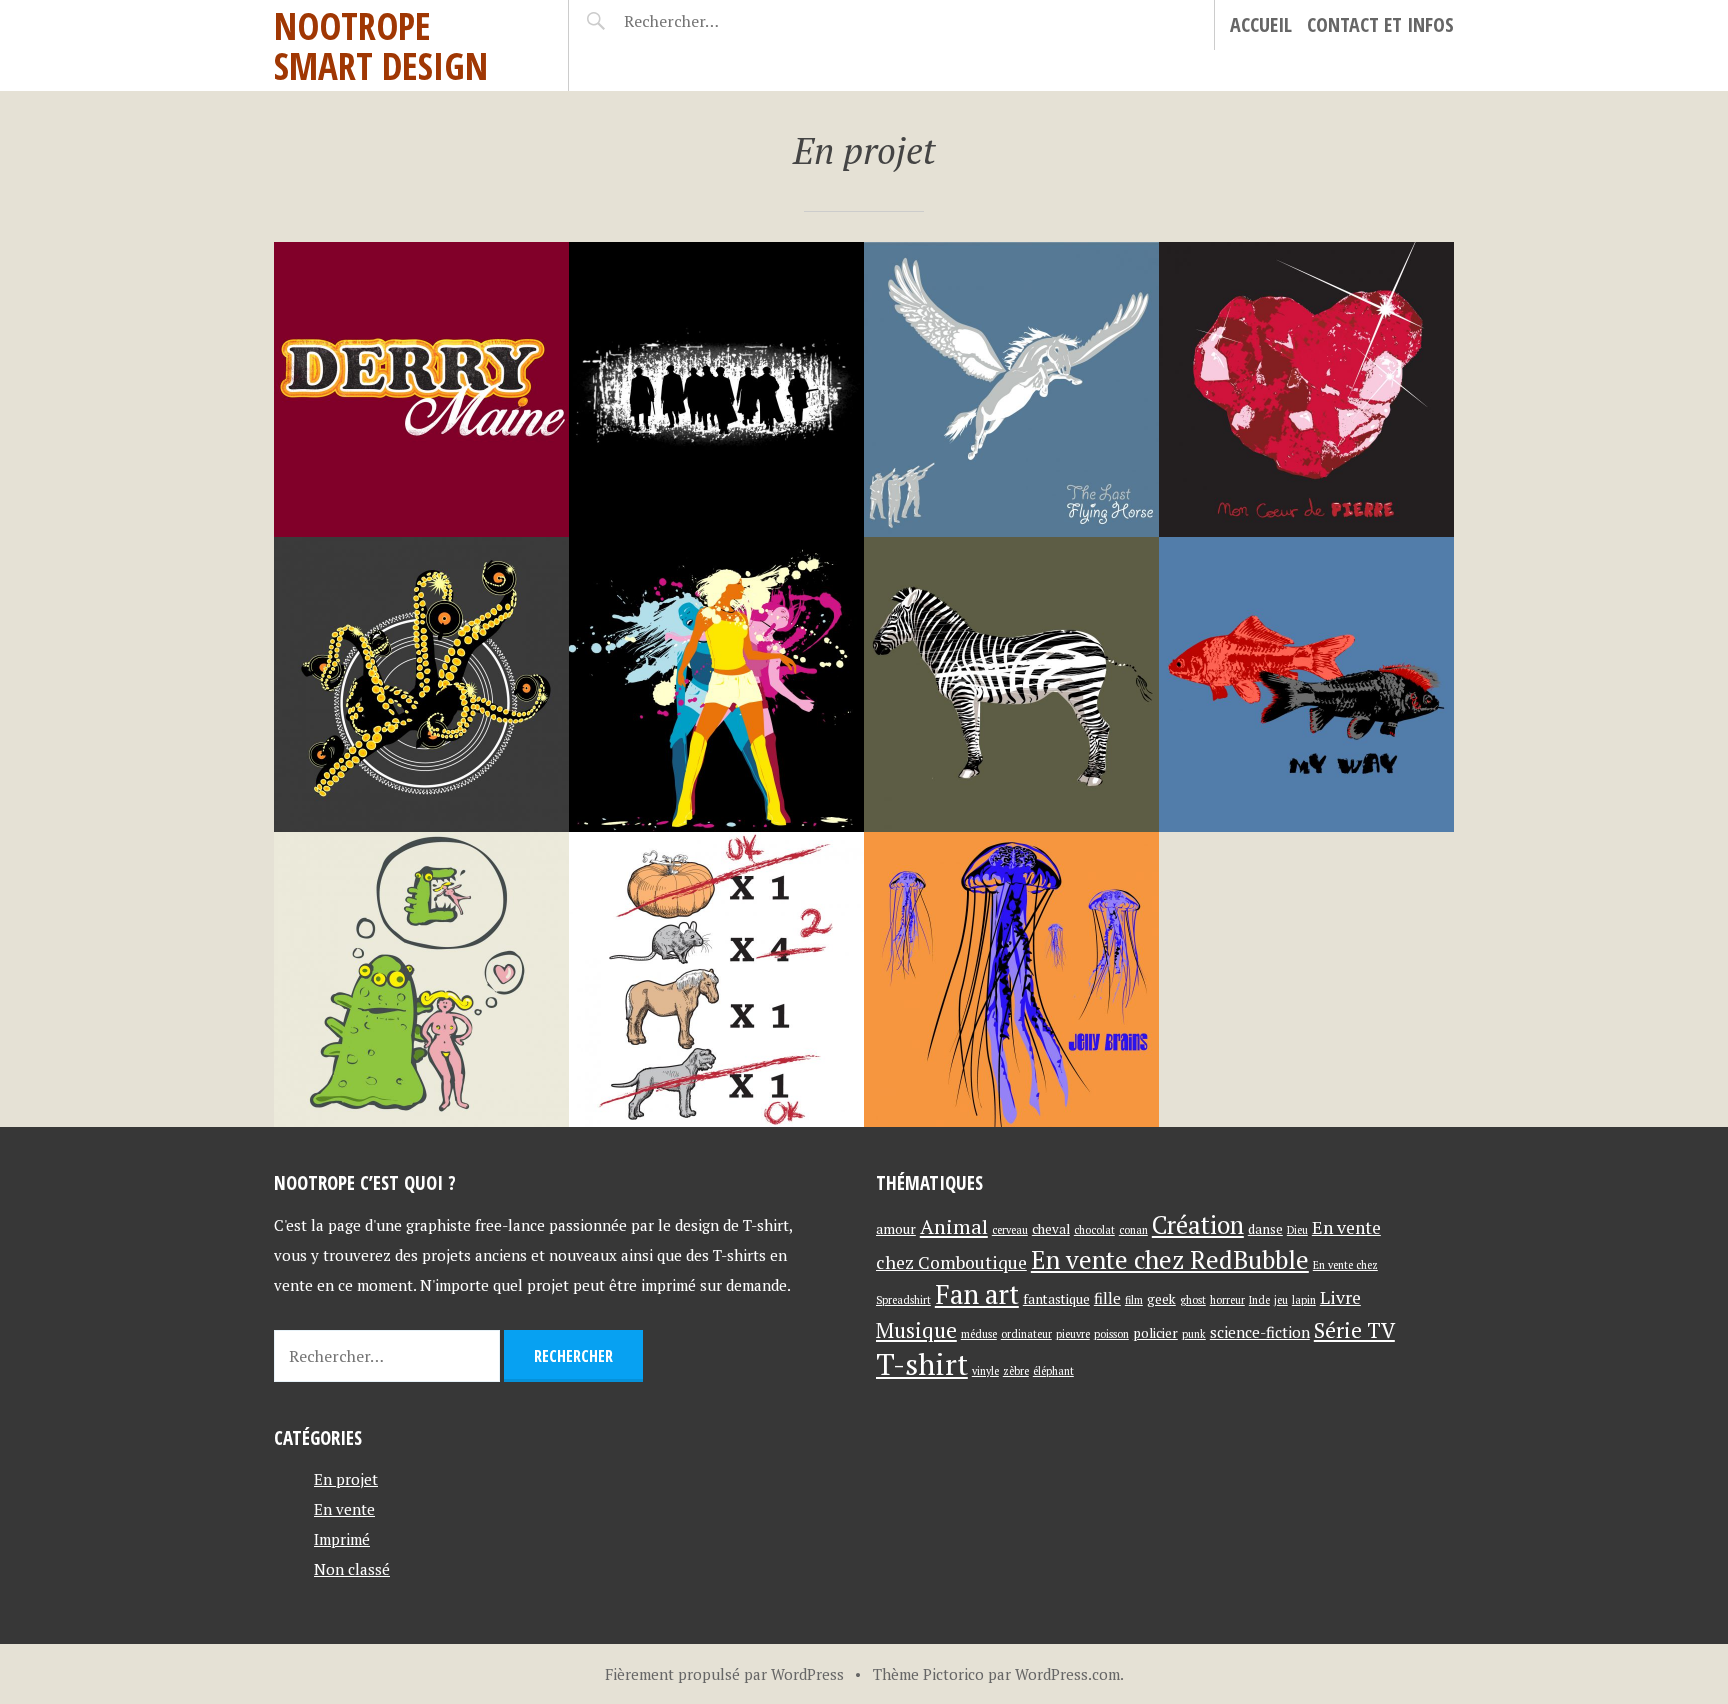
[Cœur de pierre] (1306, 389)
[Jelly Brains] (1011, 979)
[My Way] (1306, 684)
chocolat (1094, 1230)
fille (1107, 1298)
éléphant (1053, 1371)
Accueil (1261, 24)
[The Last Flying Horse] (1011, 389)
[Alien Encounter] (421, 979)
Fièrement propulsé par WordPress (724, 1674)
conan (1133, 1230)
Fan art (977, 1294)
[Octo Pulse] (421, 684)
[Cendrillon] (716, 979)
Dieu (1297, 1230)
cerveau (1010, 1230)
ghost (1193, 1300)
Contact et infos (1380, 24)
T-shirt (922, 1364)
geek (1161, 1299)
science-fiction (1260, 1332)
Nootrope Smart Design (381, 45)
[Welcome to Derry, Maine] (421, 389)
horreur (1227, 1300)
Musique (916, 1330)
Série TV (1354, 1330)
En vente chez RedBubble (1170, 1259)
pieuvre (1073, 1334)
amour (896, 1229)
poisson (1111, 1334)
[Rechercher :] (706, 21)
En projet (346, 1479)
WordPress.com (1067, 1674)
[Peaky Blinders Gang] (716, 389)
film (1134, 1300)
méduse (979, 1334)
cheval (1051, 1229)
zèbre (1016, 1371)
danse (1265, 1229)
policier (1155, 1333)
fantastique (1056, 1299)
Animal (954, 1226)
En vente (344, 1509)
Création (1198, 1225)
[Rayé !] (1011, 684)
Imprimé (342, 1539)
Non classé (352, 1569)
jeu (1281, 1300)
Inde (1259, 1300)
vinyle (985, 1371)
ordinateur (1026, 1334)
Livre (1340, 1297)
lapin (1304, 1300)
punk (1194, 1334)
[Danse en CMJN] (716, 684)
